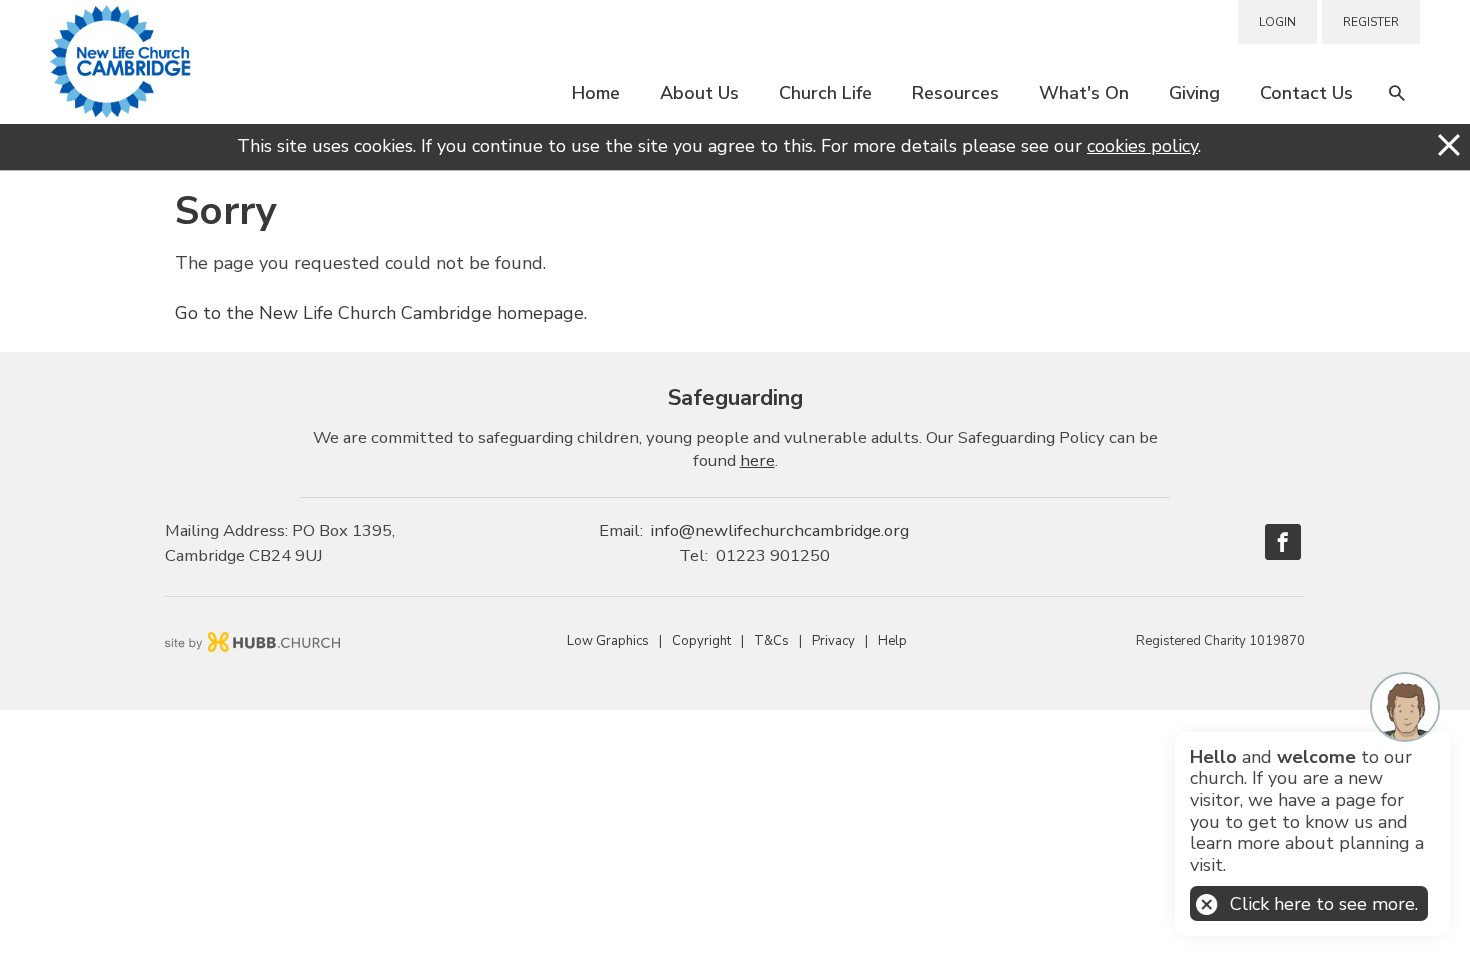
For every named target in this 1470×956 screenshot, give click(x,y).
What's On (1084, 93)
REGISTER (1371, 22)
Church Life (825, 93)
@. (780, 530)
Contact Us (1306, 93)
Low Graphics (608, 641)
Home (596, 93)
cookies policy (1142, 146)
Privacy (833, 641)
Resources (955, 93)
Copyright (701, 641)
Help (892, 641)
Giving (1194, 93)
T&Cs (771, 641)
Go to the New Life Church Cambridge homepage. (381, 313)
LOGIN (1277, 22)
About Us (699, 93)
